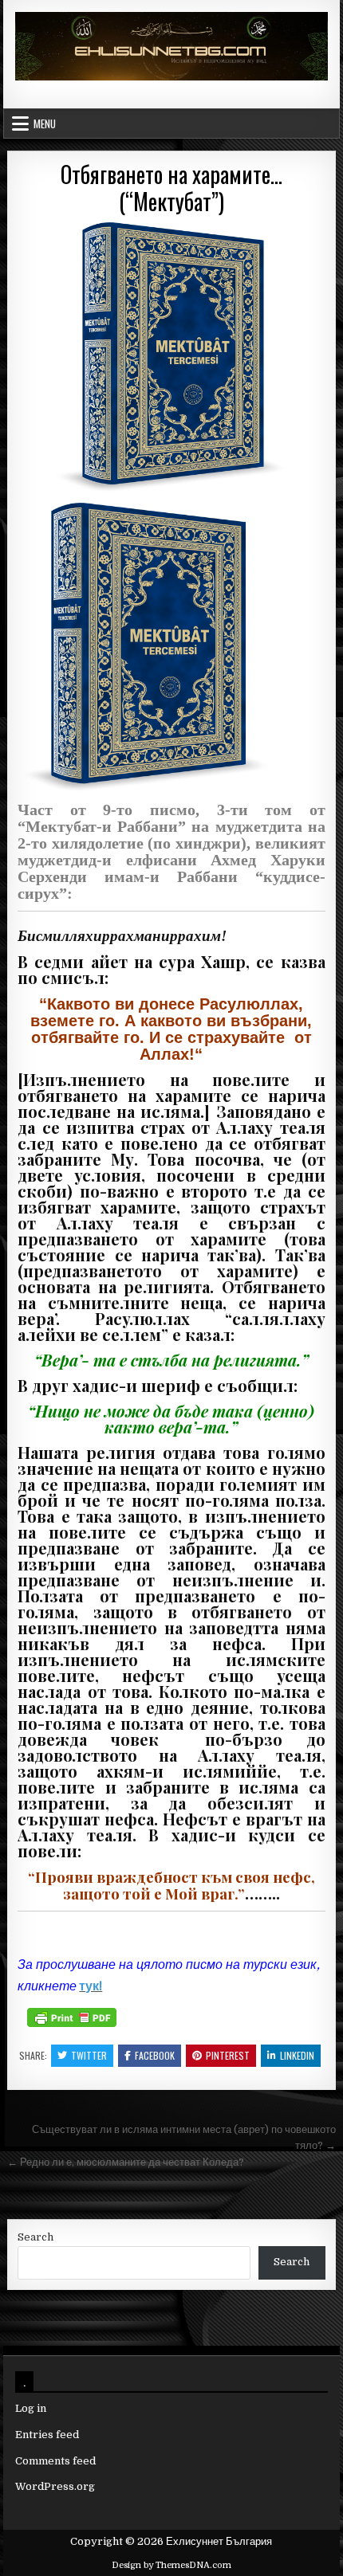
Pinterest (228, 2055)
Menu (45, 124)
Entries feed (47, 2435)
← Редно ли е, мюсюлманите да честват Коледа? (126, 2162)
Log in (31, 2408)
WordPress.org (55, 2486)
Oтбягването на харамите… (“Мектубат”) (171, 188)
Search (35, 2237)
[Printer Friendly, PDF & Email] (72, 2017)
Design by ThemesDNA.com (171, 2565)
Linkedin (297, 2055)
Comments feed (55, 2461)
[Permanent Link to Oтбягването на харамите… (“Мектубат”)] (171, 357)
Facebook (155, 2055)
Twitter (89, 2055)
